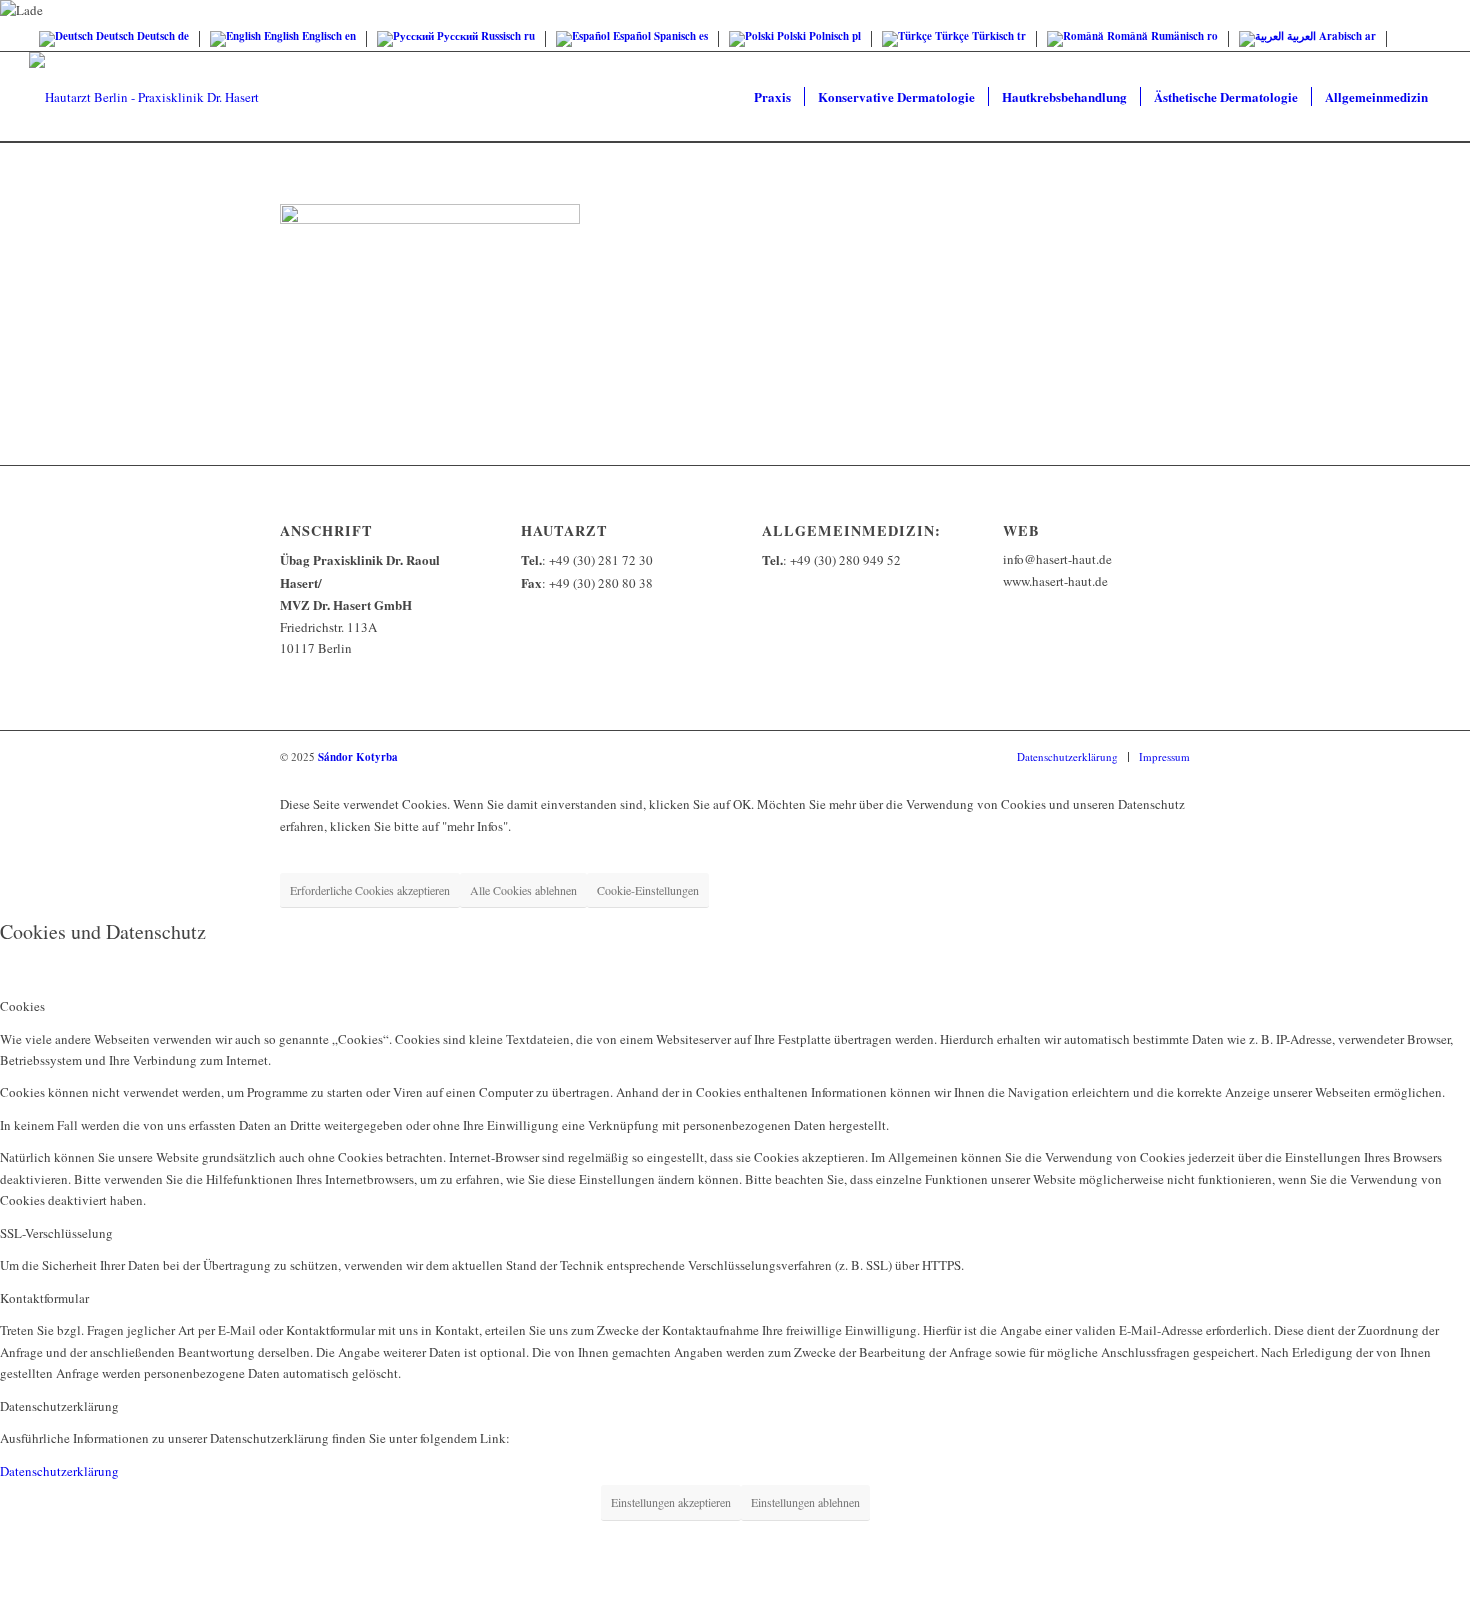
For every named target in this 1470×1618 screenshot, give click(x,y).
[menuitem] (772, 97)
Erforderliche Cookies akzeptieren (370, 890)
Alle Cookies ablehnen (523, 890)
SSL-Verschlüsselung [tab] (56, 1233)
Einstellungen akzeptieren (671, 1502)
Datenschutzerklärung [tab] (59, 1406)
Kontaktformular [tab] (44, 1298)
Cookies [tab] (22, 1006)
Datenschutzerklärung (59, 1471)
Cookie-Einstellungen (648, 890)
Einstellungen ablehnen (805, 1502)
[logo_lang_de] (144, 97)
